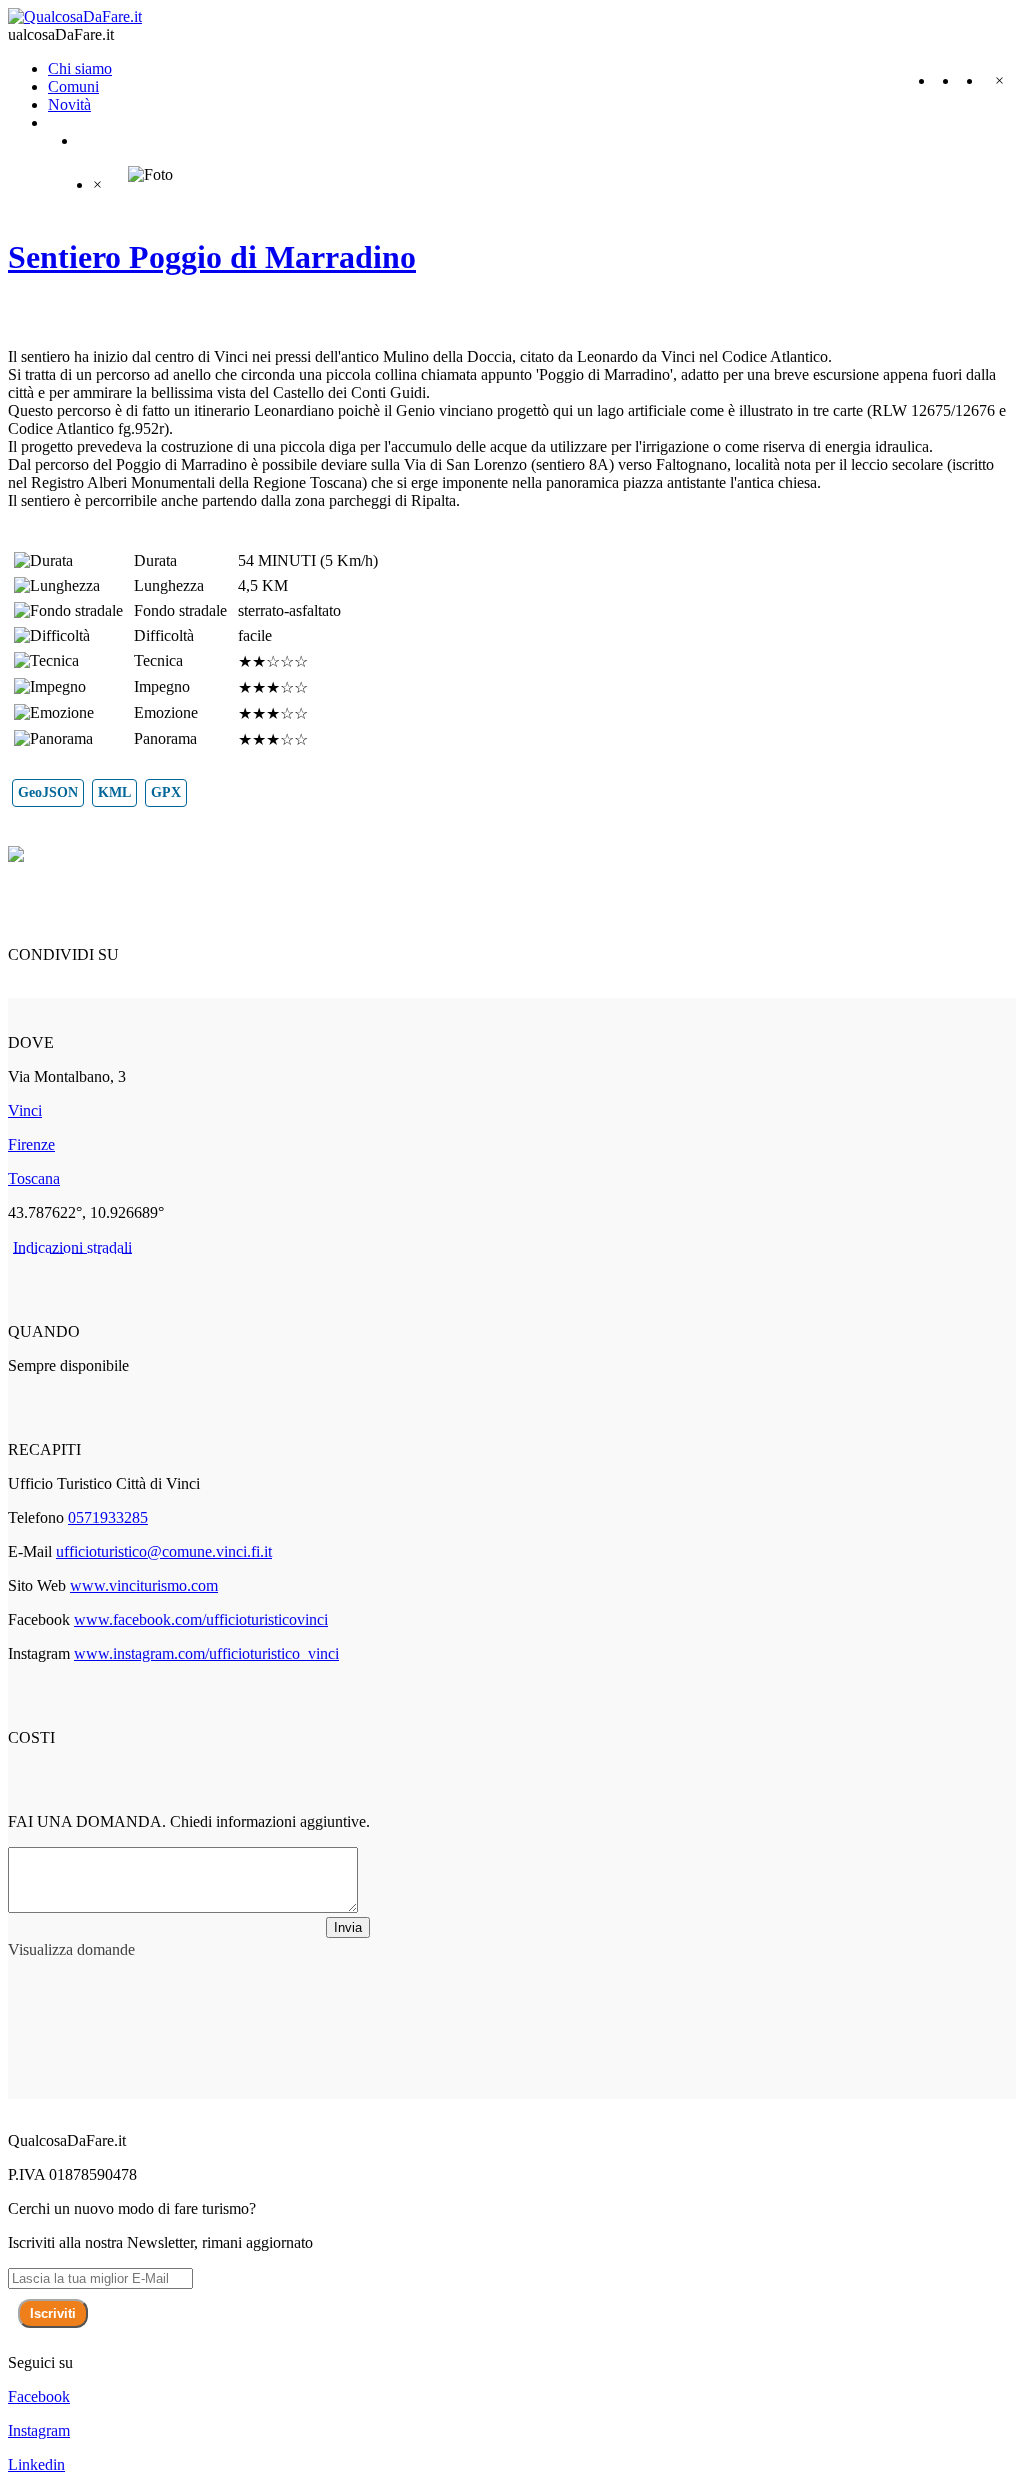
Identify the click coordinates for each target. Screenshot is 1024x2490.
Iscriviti (53, 2313)
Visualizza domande (71, 1949)
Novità (69, 104)
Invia (348, 1927)
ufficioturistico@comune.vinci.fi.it (164, 1551)
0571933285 (108, 1517)
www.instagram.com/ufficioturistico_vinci (206, 1653)
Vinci (25, 1110)
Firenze (31, 1144)
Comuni (73, 86)
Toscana (34, 1178)
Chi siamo (80, 68)
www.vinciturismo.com (144, 1585)
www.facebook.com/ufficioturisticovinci (201, 1619)
